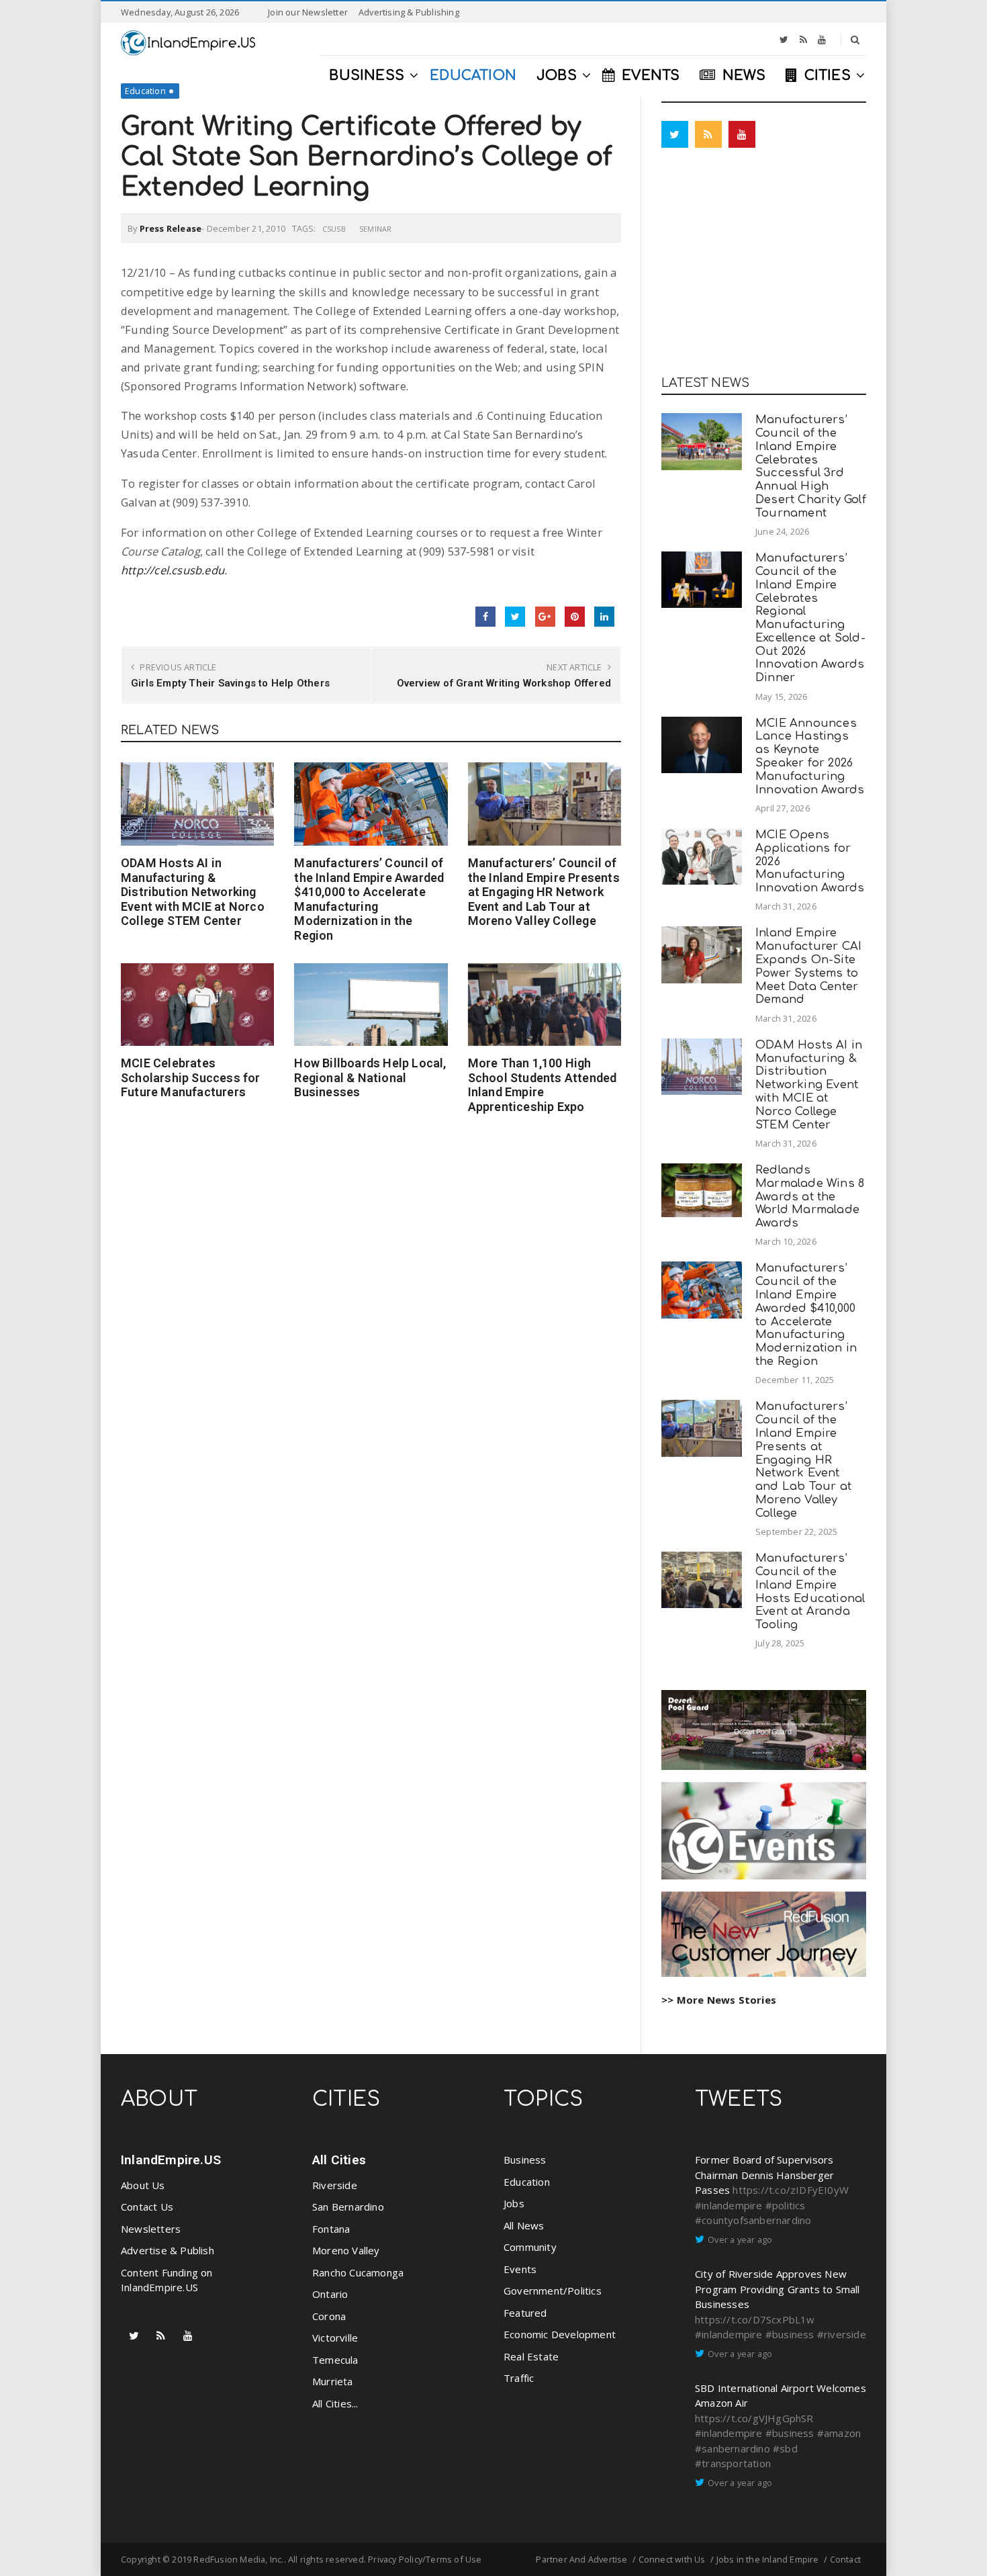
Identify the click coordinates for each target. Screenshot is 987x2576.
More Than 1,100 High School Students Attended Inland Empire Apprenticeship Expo (543, 1085)
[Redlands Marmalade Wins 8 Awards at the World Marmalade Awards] (702, 1190)
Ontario (330, 2294)
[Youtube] (822, 40)
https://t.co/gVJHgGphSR (754, 2418)
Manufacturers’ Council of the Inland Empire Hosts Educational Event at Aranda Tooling (810, 1591)
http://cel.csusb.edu (173, 570)
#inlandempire (729, 2205)
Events (520, 2269)
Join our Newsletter (308, 12)
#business (790, 2334)
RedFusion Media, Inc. (238, 2559)
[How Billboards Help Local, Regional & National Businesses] (371, 1005)
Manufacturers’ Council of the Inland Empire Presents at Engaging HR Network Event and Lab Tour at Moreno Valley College (544, 892)
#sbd (785, 2448)
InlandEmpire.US (171, 2160)
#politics (786, 2205)
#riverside (842, 2334)
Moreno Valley (346, 2250)
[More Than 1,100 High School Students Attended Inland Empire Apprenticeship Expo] (545, 1005)
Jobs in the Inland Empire (768, 2559)
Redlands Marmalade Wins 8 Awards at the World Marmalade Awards (810, 1196)
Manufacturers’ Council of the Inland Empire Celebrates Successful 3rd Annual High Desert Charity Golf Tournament (811, 466)
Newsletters (151, 2229)
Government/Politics (553, 2291)
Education (145, 91)
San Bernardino (348, 2207)
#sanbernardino (733, 2448)
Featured (525, 2313)
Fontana (331, 2229)
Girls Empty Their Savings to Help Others (230, 683)
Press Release (171, 228)
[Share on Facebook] (485, 617)
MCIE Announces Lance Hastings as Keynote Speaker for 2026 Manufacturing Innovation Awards (810, 756)
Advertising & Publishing (409, 12)
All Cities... (335, 2403)
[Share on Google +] (545, 617)
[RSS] (803, 40)
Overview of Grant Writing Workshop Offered (504, 683)
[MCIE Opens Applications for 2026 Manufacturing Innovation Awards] (702, 856)
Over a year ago (740, 2239)
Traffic (519, 2378)
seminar (375, 229)
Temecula (335, 2360)
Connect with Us (672, 2559)
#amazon (839, 2433)
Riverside (335, 2185)
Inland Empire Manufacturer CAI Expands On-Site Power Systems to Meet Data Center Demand (808, 966)
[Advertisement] (764, 265)
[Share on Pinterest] (575, 617)
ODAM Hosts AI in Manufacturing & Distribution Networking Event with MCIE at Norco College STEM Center (193, 892)
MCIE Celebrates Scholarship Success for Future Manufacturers (191, 1077)
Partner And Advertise (581, 2559)
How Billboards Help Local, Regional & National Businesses (370, 1077)
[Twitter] (784, 40)
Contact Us (147, 2207)
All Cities (339, 2160)
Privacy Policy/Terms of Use (425, 2559)
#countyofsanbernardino (753, 2220)
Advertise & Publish (168, 2250)
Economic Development (560, 2334)
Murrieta (333, 2381)
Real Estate (531, 2356)
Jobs (514, 2203)
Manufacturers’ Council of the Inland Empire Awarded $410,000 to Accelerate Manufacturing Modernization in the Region (369, 899)
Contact (845, 2559)
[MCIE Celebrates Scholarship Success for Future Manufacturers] (197, 1005)
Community (530, 2247)
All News (524, 2225)
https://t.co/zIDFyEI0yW (791, 2190)
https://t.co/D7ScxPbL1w (755, 2319)
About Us (143, 2185)
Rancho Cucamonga (358, 2272)
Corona (329, 2316)
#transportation (733, 2463)
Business (525, 2160)
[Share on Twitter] (515, 617)
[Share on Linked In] (604, 617)
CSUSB (334, 229)
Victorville (335, 2338)
